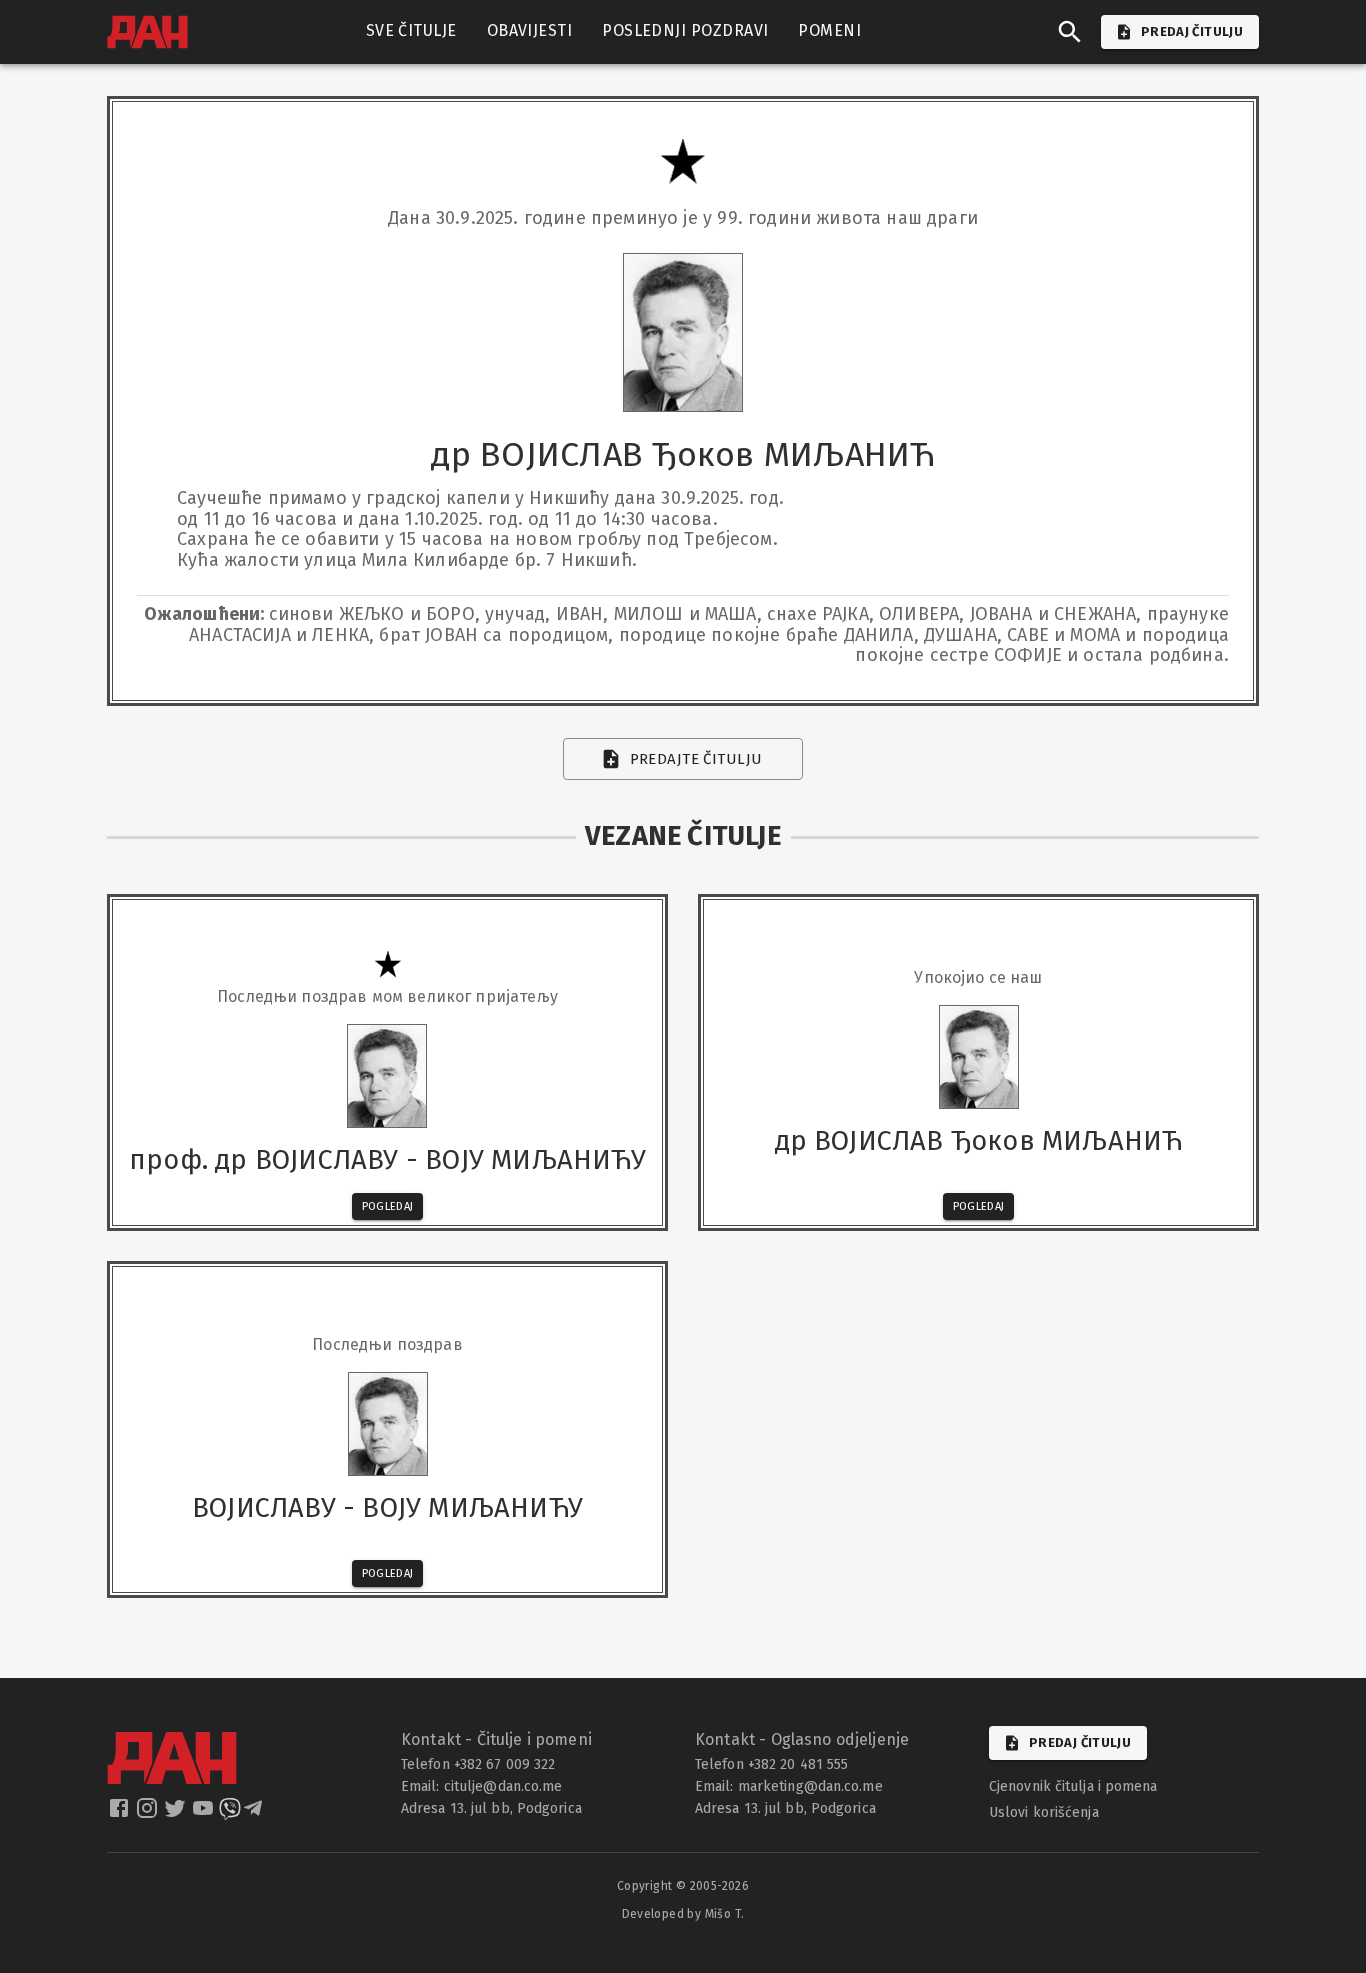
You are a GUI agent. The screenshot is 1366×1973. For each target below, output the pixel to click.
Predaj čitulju (1080, 1742)
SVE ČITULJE (411, 30)
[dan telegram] (255, 1814)
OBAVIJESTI (530, 30)
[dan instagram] (149, 1814)
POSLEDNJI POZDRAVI (685, 30)
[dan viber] (230, 1814)
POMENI (829, 30)
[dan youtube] (205, 1814)
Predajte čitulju (696, 759)
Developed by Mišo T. (683, 1914)
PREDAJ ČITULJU (1192, 31)
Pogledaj (388, 1206)
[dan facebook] (121, 1814)
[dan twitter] (177, 1814)
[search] (1070, 32)
